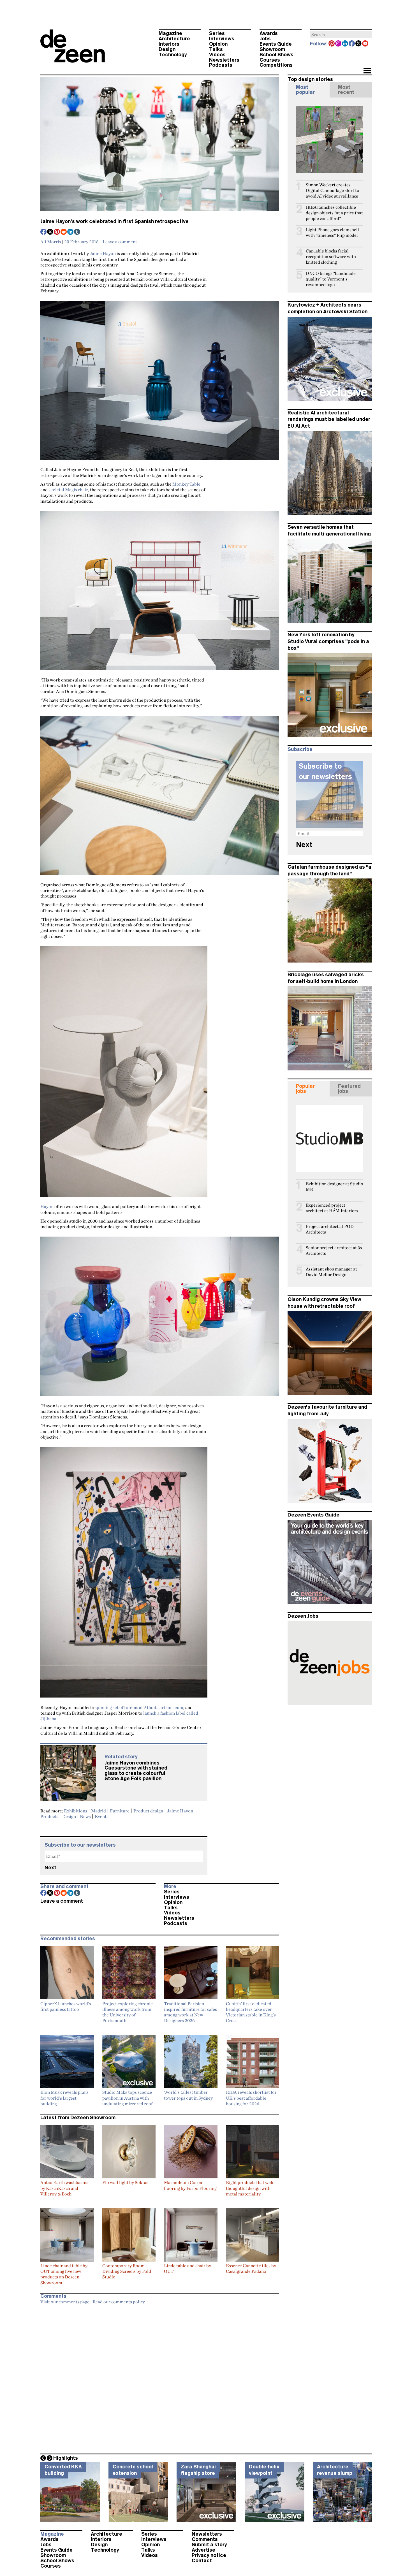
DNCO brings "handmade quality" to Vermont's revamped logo (331, 279)
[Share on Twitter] (50, 232)
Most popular (305, 90)
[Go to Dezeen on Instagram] (339, 44)
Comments (205, 2539)
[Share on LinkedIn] (71, 232)
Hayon (47, 1206)
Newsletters (224, 60)
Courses (270, 60)
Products (49, 1816)
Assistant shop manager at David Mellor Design (331, 1272)
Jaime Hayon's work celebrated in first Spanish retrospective (114, 221)
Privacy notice (209, 2555)
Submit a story (209, 2545)
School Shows (276, 55)
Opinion (218, 44)
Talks (216, 49)
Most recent (346, 90)
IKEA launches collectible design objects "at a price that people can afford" (334, 213)
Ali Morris (51, 242)
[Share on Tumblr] (77, 232)
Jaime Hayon (103, 253)
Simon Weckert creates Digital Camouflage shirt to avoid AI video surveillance (332, 190)
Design (167, 49)
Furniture (120, 1811)
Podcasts (221, 65)
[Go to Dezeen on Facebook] (352, 44)
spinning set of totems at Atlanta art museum (139, 1707)
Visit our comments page (65, 2302)
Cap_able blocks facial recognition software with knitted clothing (331, 257)
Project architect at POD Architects (330, 1229)
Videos (217, 55)
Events (102, 1816)
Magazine (170, 33)
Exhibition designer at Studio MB (334, 1187)
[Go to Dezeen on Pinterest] (332, 44)
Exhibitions (76, 1811)
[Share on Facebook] (44, 232)
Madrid (99, 1811)
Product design (148, 1811)
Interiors (169, 44)
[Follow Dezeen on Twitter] (359, 44)
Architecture (174, 39)
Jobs (265, 39)
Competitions (276, 65)
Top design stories (310, 79)
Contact (202, 2561)
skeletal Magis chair (68, 490)
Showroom (272, 49)
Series (217, 33)
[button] (367, 71)
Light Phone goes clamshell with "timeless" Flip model (332, 232)
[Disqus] (160, 2378)
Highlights (66, 2458)
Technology (173, 55)
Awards (269, 33)
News (85, 1816)
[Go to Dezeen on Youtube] (365, 44)
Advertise (203, 2550)
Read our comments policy (119, 2302)
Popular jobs (305, 1089)
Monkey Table (186, 484)
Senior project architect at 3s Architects (334, 1250)
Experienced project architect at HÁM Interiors (332, 1208)
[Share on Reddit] (64, 232)
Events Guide (276, 44)
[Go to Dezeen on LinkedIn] (345, 44)
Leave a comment (120, 242)
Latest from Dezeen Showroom (78, 2118)
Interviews (222, 39)
